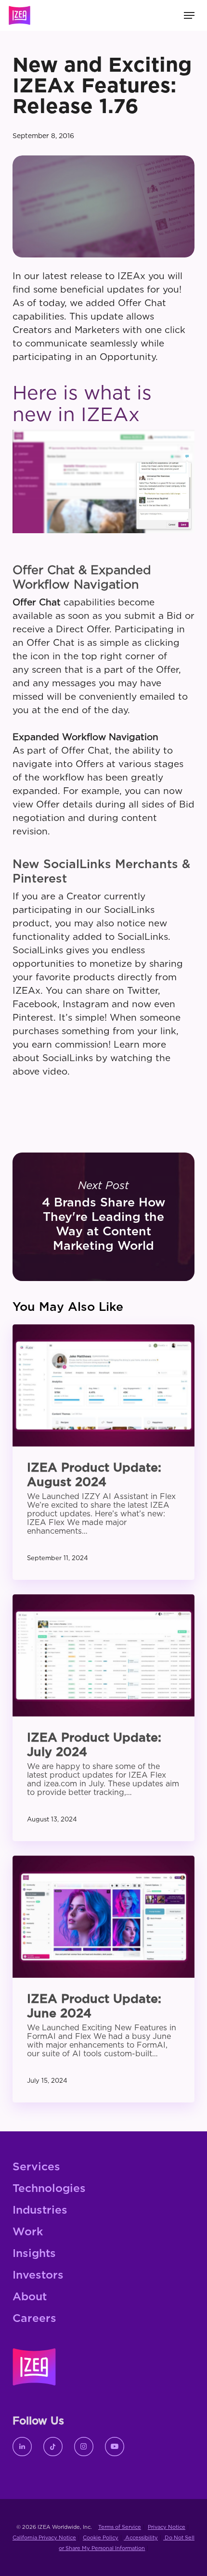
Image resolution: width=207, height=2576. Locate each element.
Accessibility (141, 2538)
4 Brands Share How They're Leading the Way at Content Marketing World (103, 1217)
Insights (34, 2254)
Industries (40, 2211)
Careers (34, 2319)
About (30, 2297)
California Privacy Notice (44, 2538)
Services (36, 2167)
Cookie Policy (101, 2538)
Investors (38, 2275)
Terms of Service (120, 2527)
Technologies (49, 2189)
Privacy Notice (167, 2527)
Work (28, 2232)
